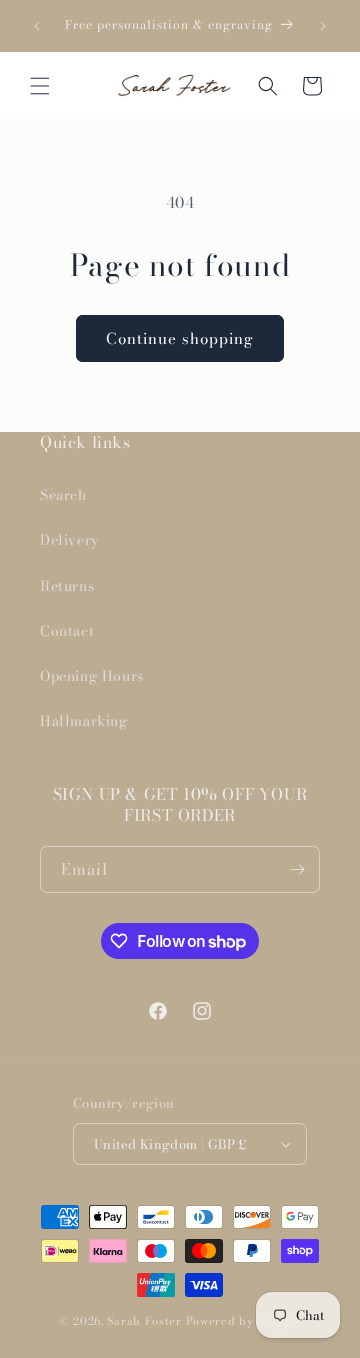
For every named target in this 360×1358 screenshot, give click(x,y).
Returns (67, 586)
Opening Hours (92, 676)
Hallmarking (84, 721)
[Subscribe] (297, 869)
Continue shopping (180, 338)
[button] (40, 86)
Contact (67, 631)
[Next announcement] (323, 26)
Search (63, 495)
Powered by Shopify (244, 1321)
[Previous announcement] (37, 26)
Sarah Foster (144, 1321)
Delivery (70, 540)
